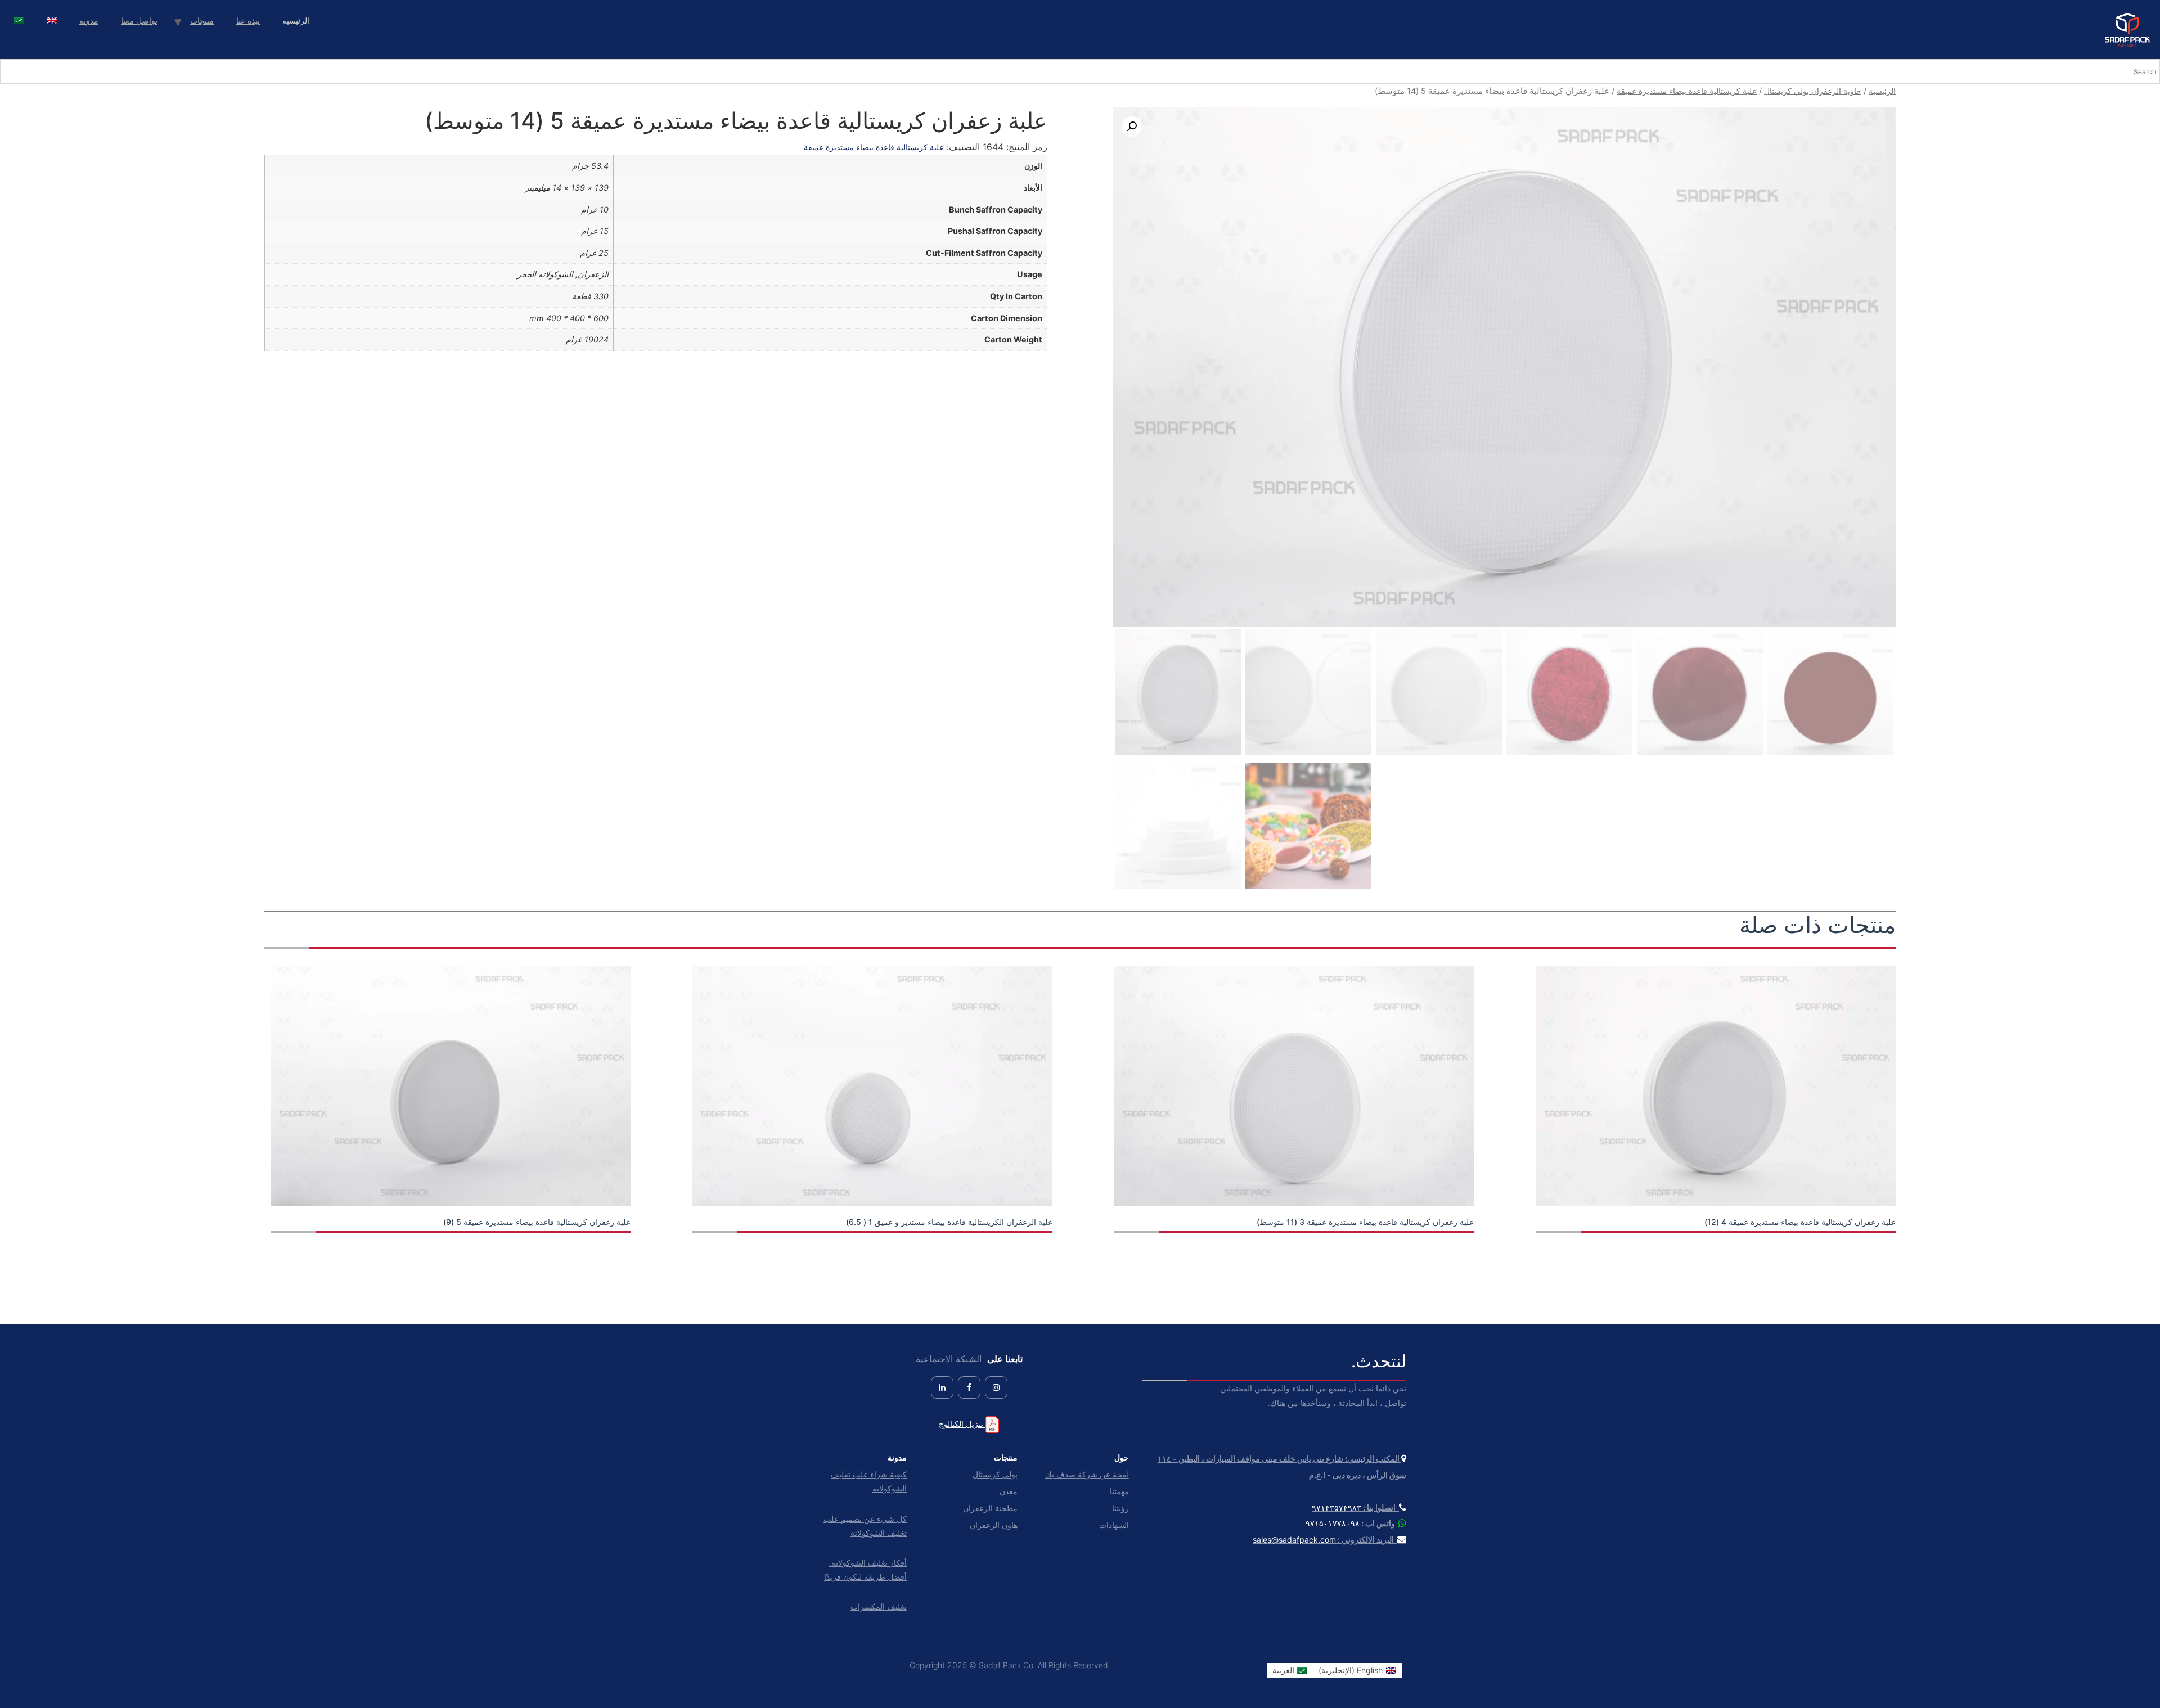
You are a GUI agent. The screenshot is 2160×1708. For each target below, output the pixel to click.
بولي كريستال (995, 1474)
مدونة (89, 21)
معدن (1009, 1491)
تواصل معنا (139, 21)
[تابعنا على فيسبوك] (969, 1387)
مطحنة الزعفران (990, 1508)
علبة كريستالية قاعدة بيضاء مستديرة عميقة (1687, 91)
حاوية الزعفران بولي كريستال (1813, 91)
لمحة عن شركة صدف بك (1087, 1474)
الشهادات (1114, 1525)
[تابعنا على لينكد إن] (942, 1387)
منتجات (202, 21)
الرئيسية (1882, 91)
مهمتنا (1119, 1491)
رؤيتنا (1120, 1508)
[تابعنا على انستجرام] (996, 1387)
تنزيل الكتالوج (962, 1424)
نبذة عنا (248, 21)
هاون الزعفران (994, 1525)
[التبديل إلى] (52, 22)
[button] (1132, 127)
